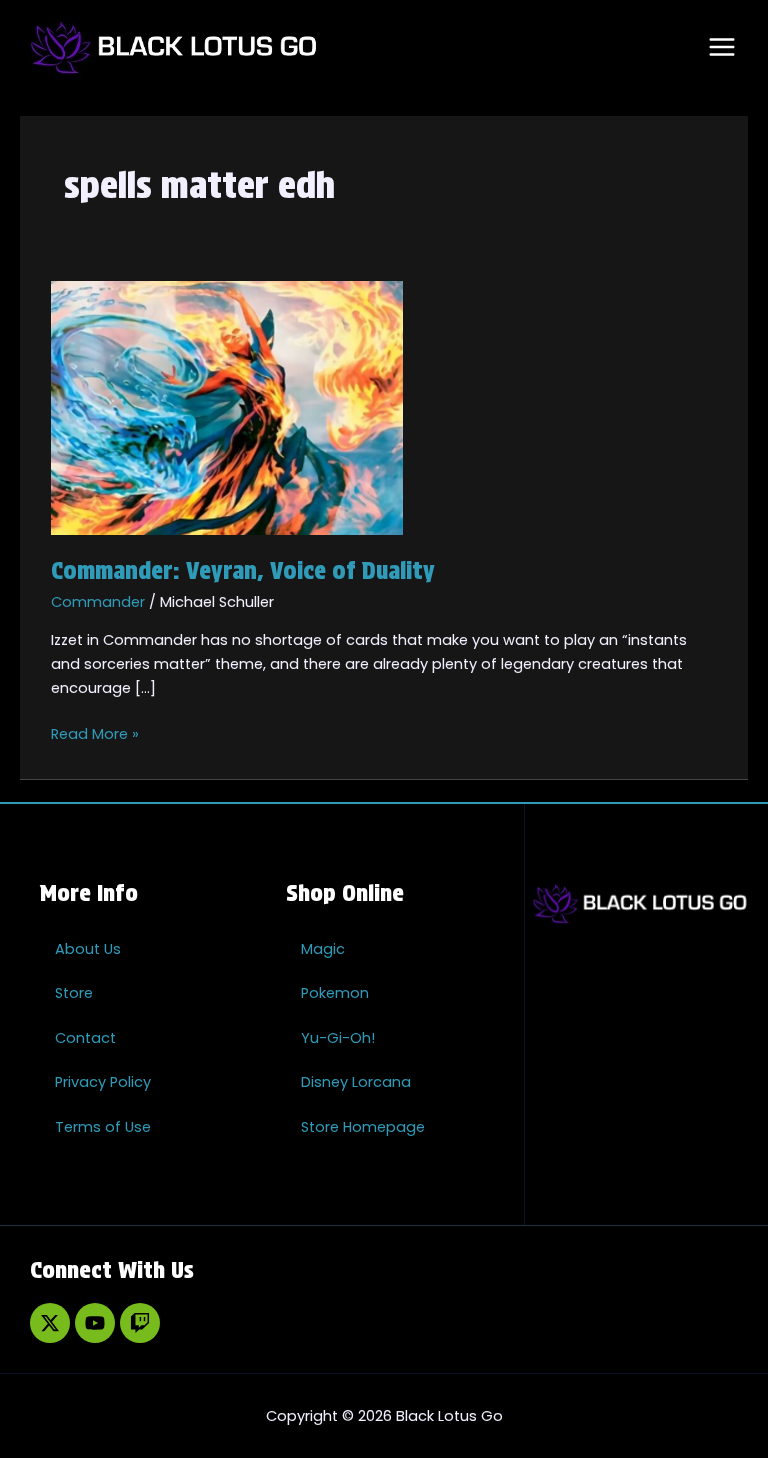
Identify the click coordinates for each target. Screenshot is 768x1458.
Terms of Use (103, 1127)
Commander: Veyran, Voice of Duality (243, 570)
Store (74, 993)
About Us (88, 949)
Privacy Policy (103, 1082)
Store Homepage (363, 1127)
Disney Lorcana (356, 1082)
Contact (85, 1038)
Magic (323, 949)
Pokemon (335, 993)
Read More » (95, 733)
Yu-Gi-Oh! (338, 1038)
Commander (98, 602)
